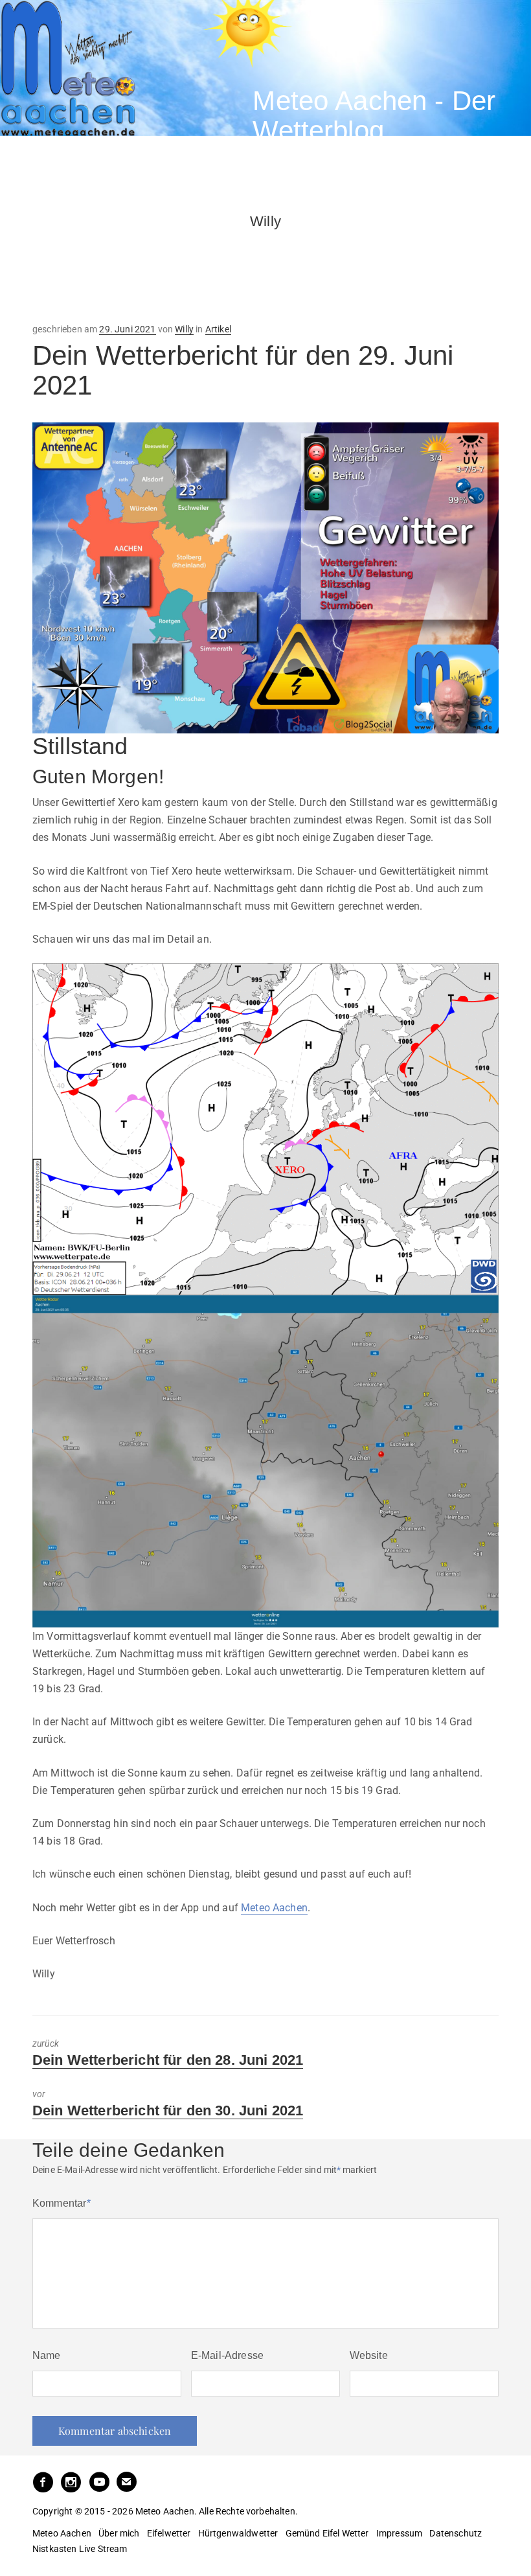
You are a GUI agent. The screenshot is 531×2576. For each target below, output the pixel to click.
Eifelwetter (169, 2533)
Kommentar (62, 2203)
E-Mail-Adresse (227, 2355)
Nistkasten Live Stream (80, 2549)
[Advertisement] (136, 263)
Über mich (119, 2533)
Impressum (399, 2533)
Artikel (218, 329)
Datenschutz (456, 2533)
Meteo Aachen (274, 1908)
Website (369, 2355)
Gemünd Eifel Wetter (327, 2533)
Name (47, 2355)
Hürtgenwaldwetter (238, 2533)
